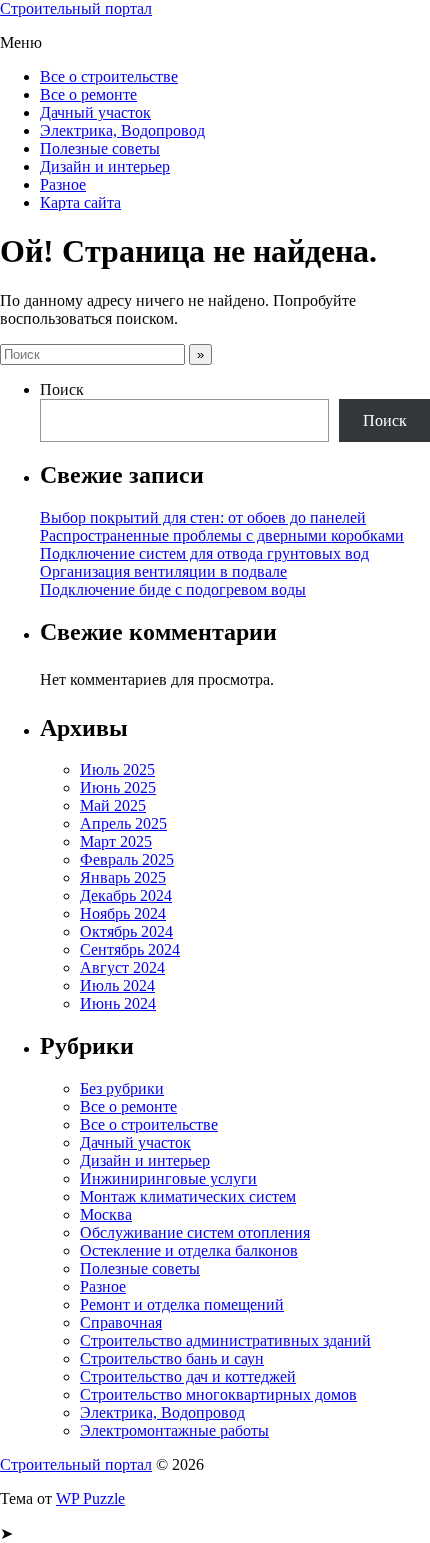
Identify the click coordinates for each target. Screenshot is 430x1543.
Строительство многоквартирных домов (218, 1394)
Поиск (62, 389)
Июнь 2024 (118, 1003)
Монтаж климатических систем (188, 1196)
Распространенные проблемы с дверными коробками (222, 535)
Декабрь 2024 (126, 895)
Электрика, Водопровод (122, 130)
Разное (63, 184)
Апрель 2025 (123, 823)
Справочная (121, 1322)
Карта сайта (80, 202)
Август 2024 (122, 967)
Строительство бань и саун (172, 1358)
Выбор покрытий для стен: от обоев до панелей (203, 517)
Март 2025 (116, 841)
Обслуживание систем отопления (195, 1232)
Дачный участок (95, 112)
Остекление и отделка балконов (189, 1250)
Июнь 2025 (118, 787)
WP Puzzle (90, 1498)
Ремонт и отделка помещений (182, 1304)
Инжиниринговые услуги (168, 1178)
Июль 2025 (117, 769)
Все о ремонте (88, 94)
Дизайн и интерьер (105, 166)
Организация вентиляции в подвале (163, 571)
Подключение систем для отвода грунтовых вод (204, 553)
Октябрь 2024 (126, 931)
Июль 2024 (117, 985)
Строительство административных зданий (225, 1340)
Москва (106, 1214)
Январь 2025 (123, 877)
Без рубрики (122, 1088)
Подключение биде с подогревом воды (173, 589)
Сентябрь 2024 (130, 949)
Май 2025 (113, 805)
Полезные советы (100, 148)
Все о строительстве (109, 76)
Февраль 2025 (127, 859)
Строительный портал (76, 8)
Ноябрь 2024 (123, 913)
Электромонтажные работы (174, 1430)
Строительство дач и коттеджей (188, 1376)
